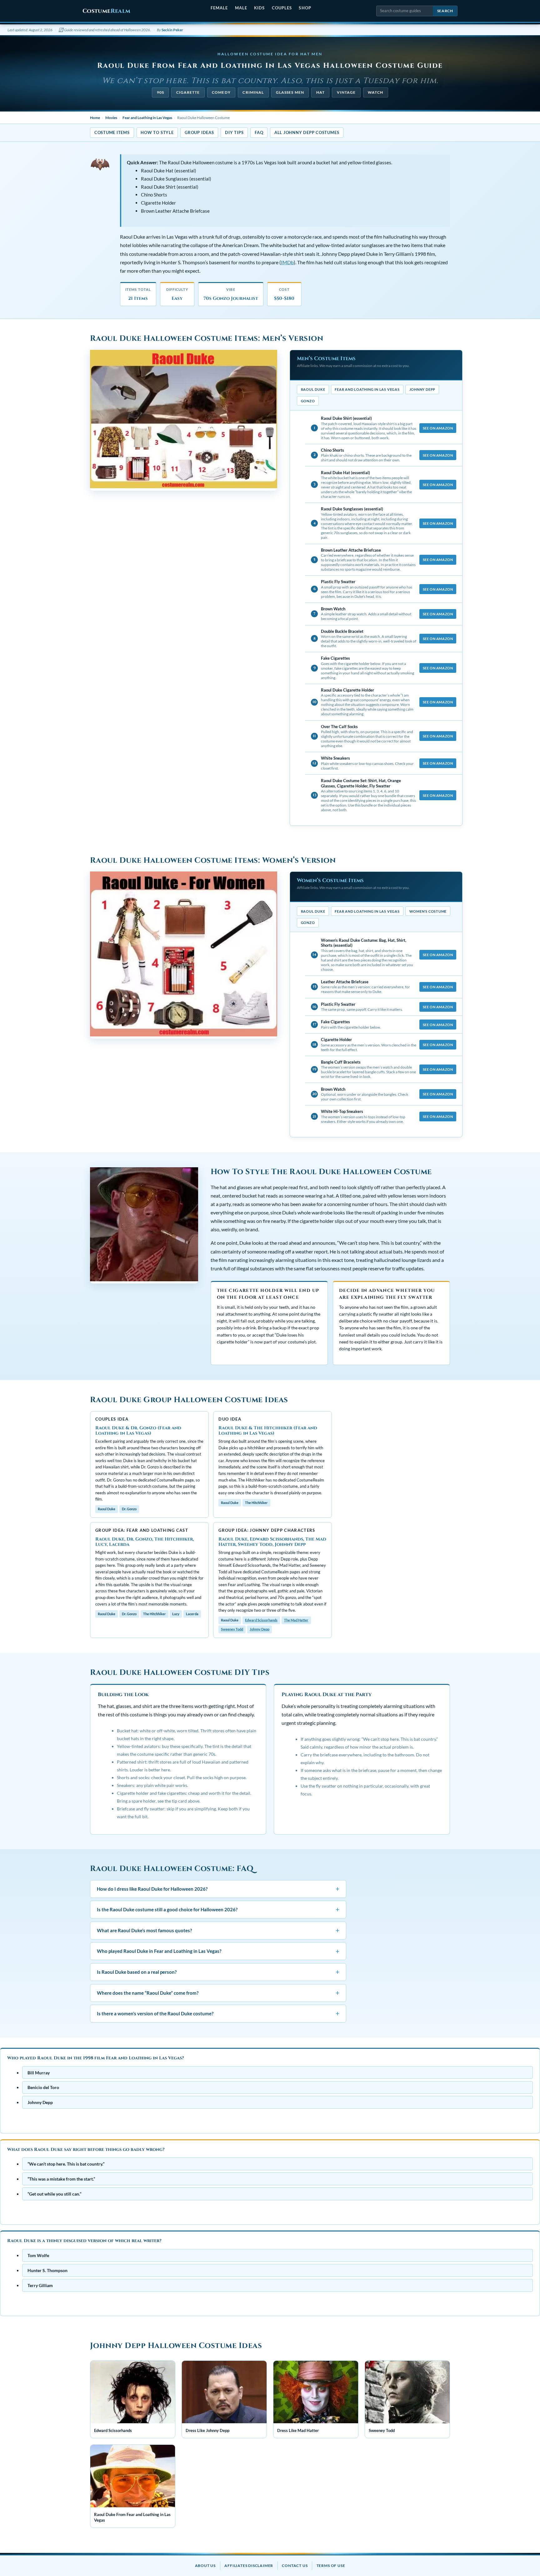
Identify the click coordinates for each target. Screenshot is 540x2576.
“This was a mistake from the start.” (61, 2179)
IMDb (287, 262)
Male (241, 8)
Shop (305, 8)
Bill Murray (39, 2072)
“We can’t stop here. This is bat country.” (66, 2164)
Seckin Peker (172, 30)
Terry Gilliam (40, 2285)
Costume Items (112, 132)
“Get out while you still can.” (54, 2194)
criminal (253, 92)
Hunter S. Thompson (47, 2270)
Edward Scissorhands (261, 1620)
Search (445, 11)
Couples (282, 8)
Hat (320, 92)
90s (160, 92)
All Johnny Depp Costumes (307, 132)
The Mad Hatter (296, 1620)
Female (219, 8)
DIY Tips (234, 132)
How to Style (157, 132)
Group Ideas (199, 132)
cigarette (188, 92)
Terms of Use (331, 2566)
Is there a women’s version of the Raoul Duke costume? (218, 2014)
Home (95, 118)
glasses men (290, 92)
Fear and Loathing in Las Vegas (147, 118)
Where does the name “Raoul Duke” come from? (218, 1993)
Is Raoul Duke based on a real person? (218, 1972)
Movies (111, 118)
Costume (106, 11)
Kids (259, 8)
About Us (205, 2566)
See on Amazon (438, 428)
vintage (346, 92)
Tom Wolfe (38, 2255)
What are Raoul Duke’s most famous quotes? (218, 1930)
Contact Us (295, 2566)
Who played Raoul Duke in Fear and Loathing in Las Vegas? (218, 1951)
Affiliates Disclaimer (249, 2566)
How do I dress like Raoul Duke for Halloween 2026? (218, 1889)
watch (375, 92)
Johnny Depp (260, 1629)
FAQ (259, 132)
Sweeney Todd (232, 1629)
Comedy (221, 92)
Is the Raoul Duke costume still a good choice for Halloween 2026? (218, 1910)
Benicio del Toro (43, 2087)
